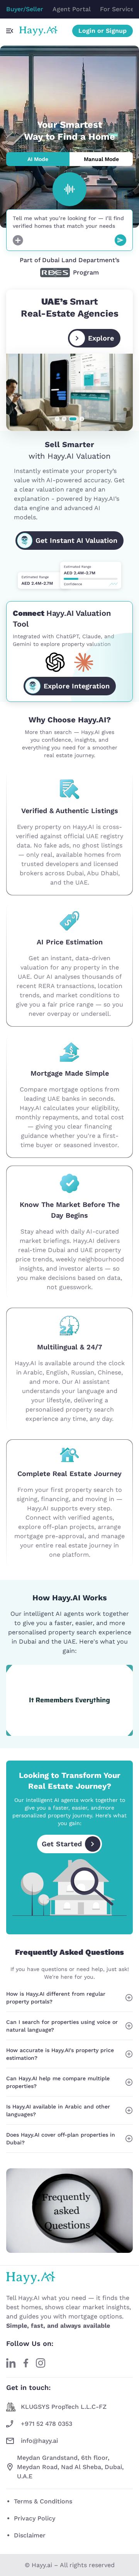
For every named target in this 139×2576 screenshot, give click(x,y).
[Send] (120, 240)
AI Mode (38, 159)
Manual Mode (101, 159)
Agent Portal (72, 9)
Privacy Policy (35, 2518)
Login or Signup (103, 31)
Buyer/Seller (25, 9)
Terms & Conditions (43, 2501)
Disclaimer (30, 2535)
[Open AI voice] (69, 189)
